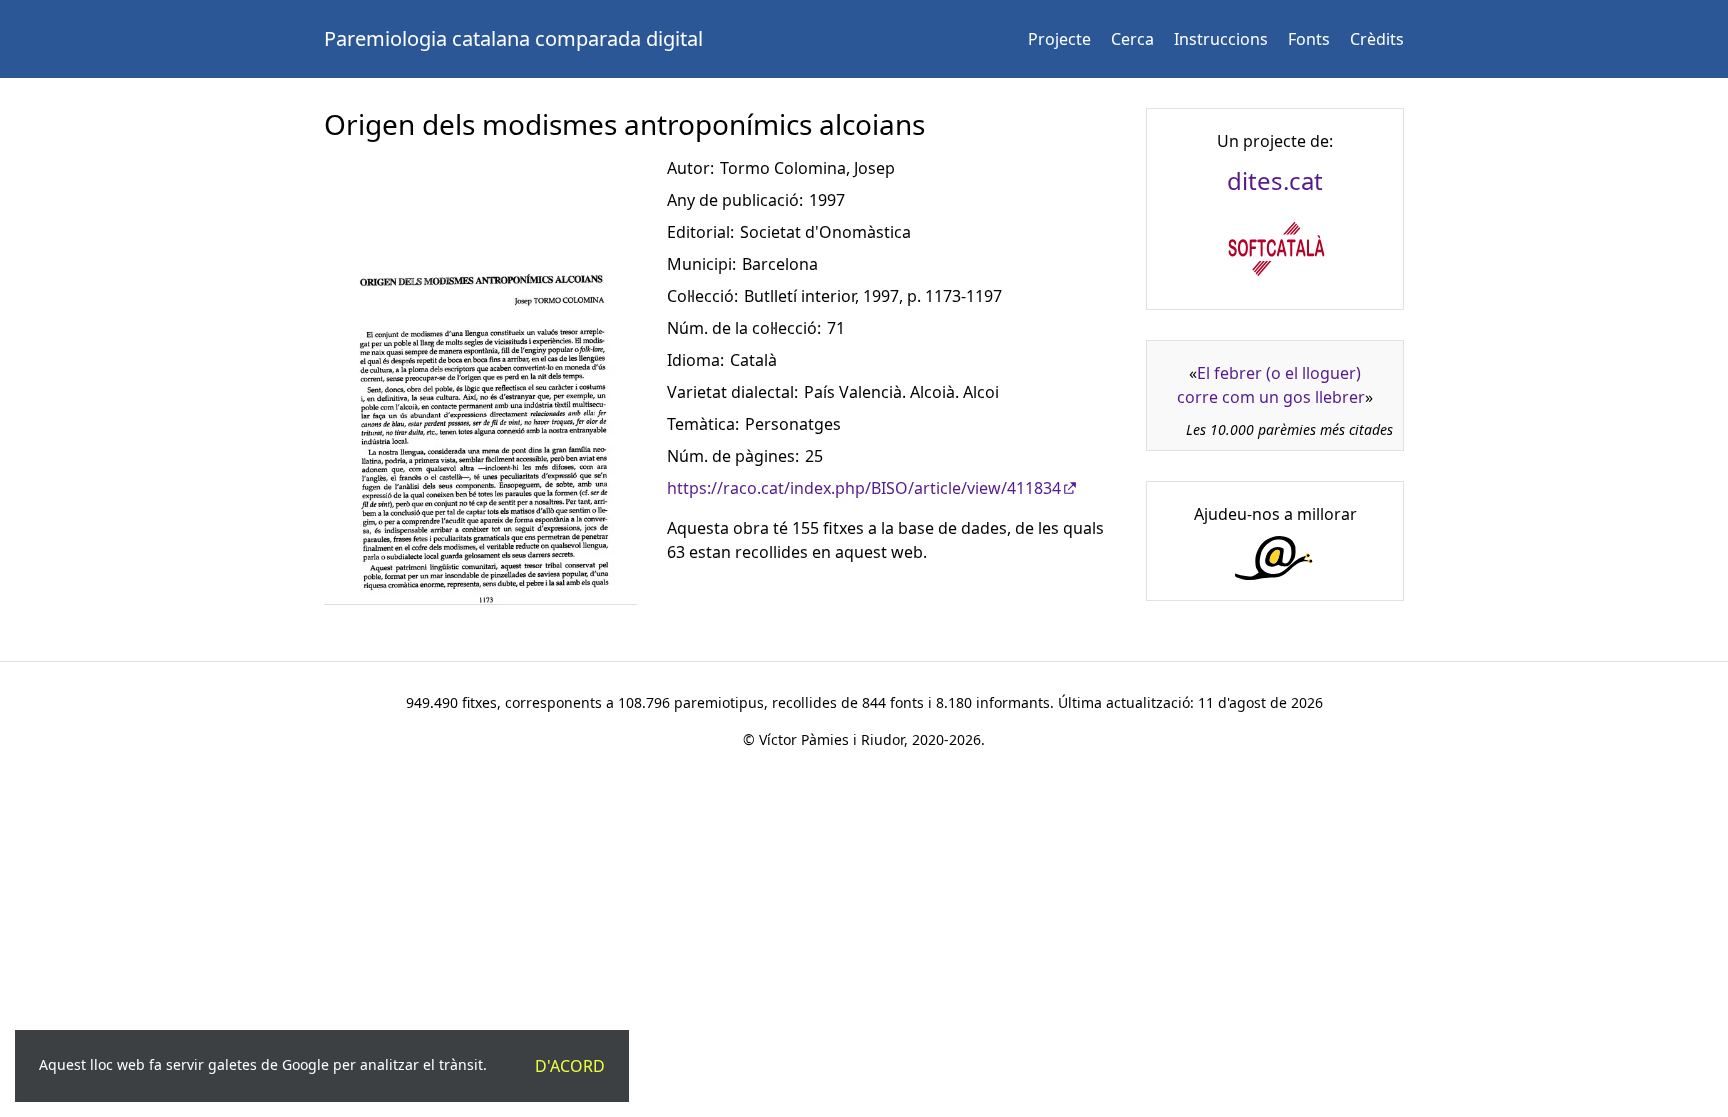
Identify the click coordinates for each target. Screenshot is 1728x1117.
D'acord (570, 1066)
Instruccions (1221, 39)
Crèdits (1377, 39)
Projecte (1059, 39)
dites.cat (1275, 180)
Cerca (1132, 39)
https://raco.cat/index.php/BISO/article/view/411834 (864, 488)
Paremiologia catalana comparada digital (513, 38)
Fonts (1309, 39)
